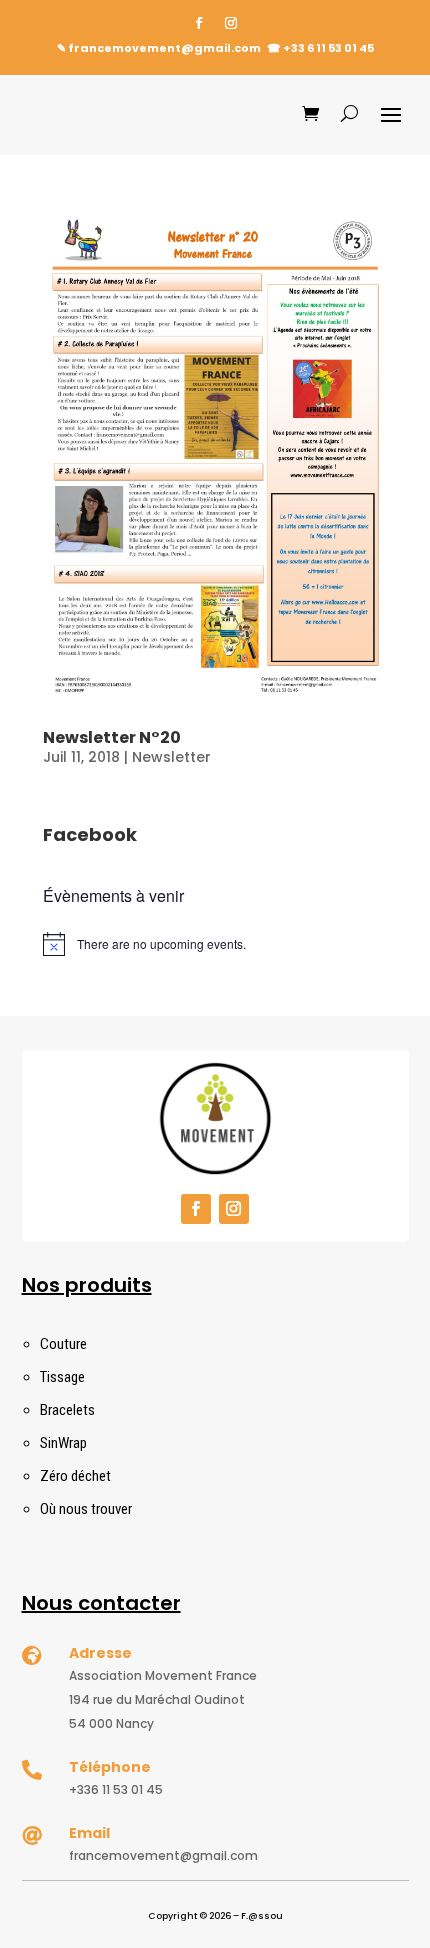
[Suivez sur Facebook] (199, 23)
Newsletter (171, 757)
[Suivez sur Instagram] (231, 23)
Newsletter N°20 (112, 737)
